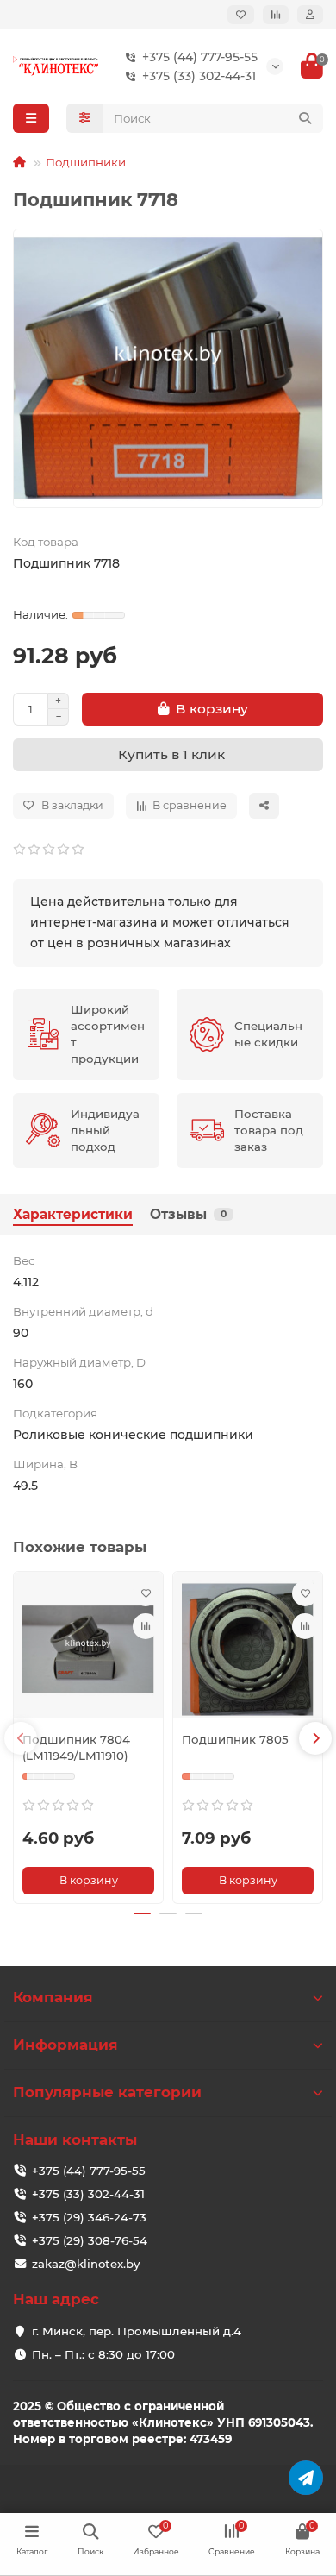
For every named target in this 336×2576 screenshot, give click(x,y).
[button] (21, 1738)
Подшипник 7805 (235, 1739)
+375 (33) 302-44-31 (199, 76)
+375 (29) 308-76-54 (90, 2240)
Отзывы (188, 1214)
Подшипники (86, 162)
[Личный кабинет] (310, 15)
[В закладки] (146, 1593)
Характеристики (73, 1214)
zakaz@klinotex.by (86, 2264)
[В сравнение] (146, 1626)
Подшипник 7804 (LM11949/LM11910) (76, 1747)
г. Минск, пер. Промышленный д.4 (137, 2331)
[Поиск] (305, 118)
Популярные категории (107, 2092)
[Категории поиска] (85, 118)
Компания (53, 1997)
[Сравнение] (276, 15)
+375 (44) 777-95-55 (200, 57)
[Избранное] (241, 15)
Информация (65, 2045)
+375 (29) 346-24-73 (89, 2217)
